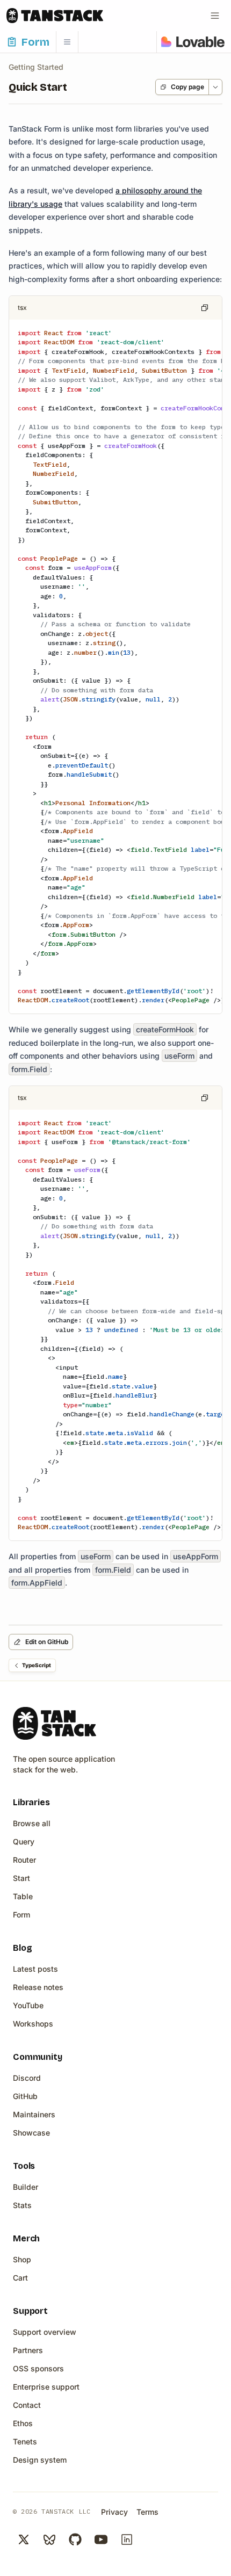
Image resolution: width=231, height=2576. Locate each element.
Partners (28, 2350)
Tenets (25, 2441)
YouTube (28, 2005)
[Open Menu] (215, 16)
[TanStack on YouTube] (101, 2539)
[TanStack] (55, 16)
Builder (26, 2187)
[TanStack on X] (24, 2539)
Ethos (23, 2423)
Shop (22, 2259)
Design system (40, 2460)
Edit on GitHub (47, 1642)
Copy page (187, 87)
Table (23, 1896)
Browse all (32, 1823)
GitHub (25, 2096)
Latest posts (35, 1969)
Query (24, 1841)
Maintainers (34, 2114)
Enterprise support (46, 2387)
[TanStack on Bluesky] (49, 2539)
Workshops (33, 2024)
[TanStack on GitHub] (75, 2539)
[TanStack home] (55, 1723)
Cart (20, 2278)
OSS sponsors (38, 2368)
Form (21, 1915)
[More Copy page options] (215, 87)
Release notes (38, 1987)
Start (21, 1878)
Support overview (45, 2332)
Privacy (114, 2512)
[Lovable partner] (193, 42)
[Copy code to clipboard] (205, 308)
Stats (22, 2205)
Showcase (31, 2133)
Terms (147, 2512)
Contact (27, 2405)
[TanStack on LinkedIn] (127, 2539)
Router (24, 1860)
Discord (27, 2078)
